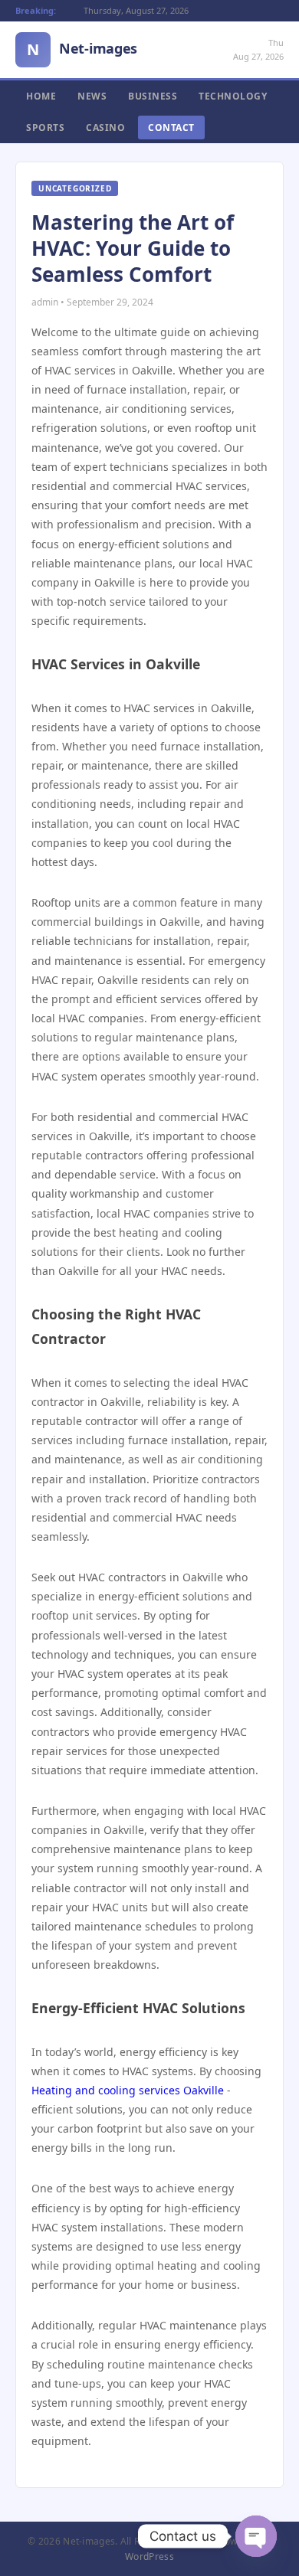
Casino (105, 127)
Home (41, 96)
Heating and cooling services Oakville (128, 2090)
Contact (171, 127)
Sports (45, 127)
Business (153, 96)
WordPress (149, 2556)
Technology (233, 96)
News (92, 96)
